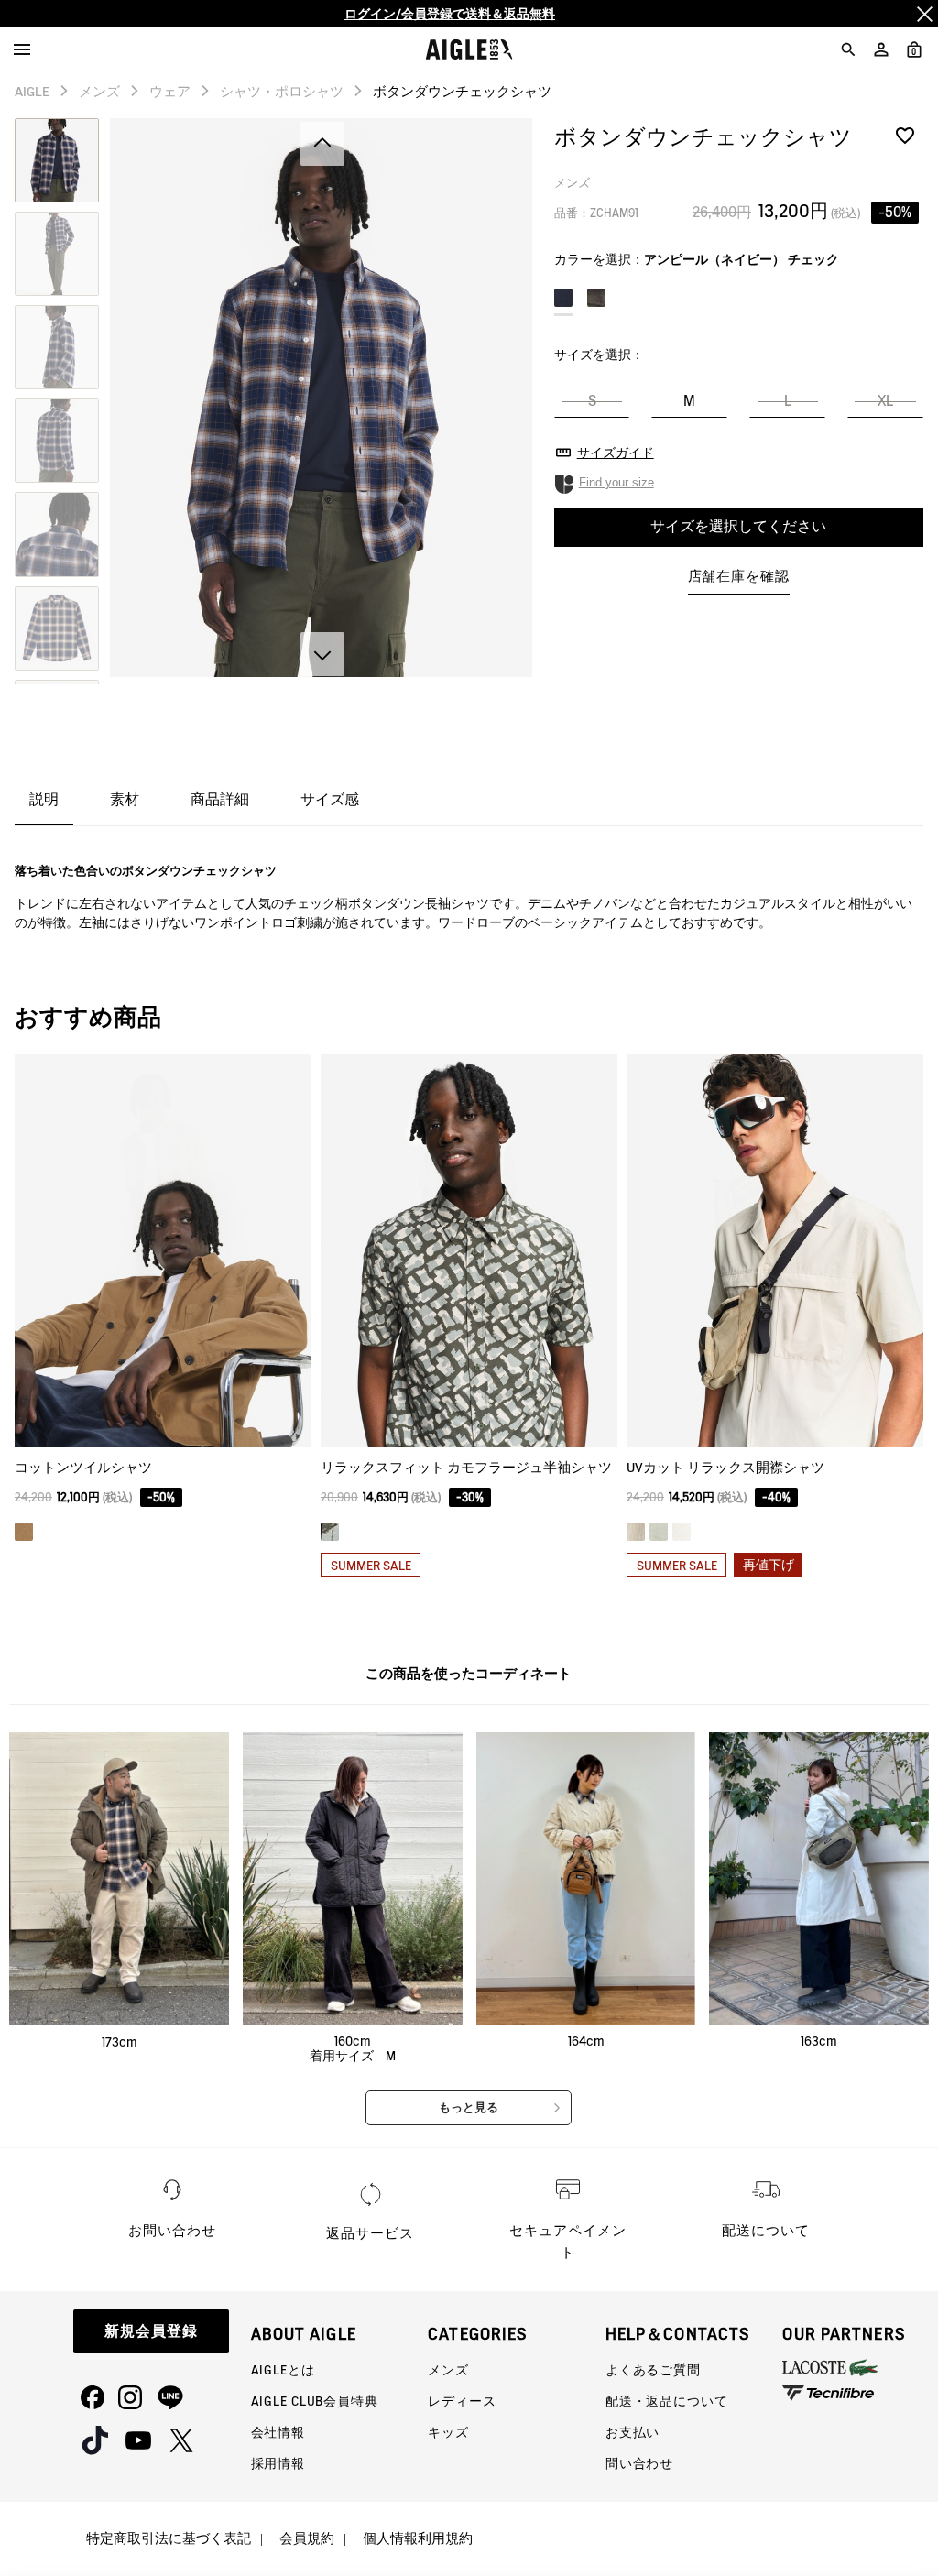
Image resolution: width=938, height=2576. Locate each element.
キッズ (448, 2432)
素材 (125, 799)
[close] (924, 14)
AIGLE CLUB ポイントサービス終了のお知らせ (450, 20)
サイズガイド (616, 453)
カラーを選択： (697, 259)
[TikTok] (95, 2440)
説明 (44, 799)
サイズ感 (330, 799)
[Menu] (22, 49)
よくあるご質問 (653, 2370)
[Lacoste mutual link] (860, 2367)
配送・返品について (667, 2401)
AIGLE (32, 92)
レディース (462, 2401)
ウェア (170, 92)
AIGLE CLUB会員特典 (315, 2401)
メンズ (99, 92)
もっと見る (469, 2107)
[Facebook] (93, 2397)
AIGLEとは (283, 2370)
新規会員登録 (151, 2331)
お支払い (633, 2432)
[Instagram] (130, 2397)
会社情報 (278, 2432)
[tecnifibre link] (860, 2395)
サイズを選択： (599, 355)
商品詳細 (220, 799)
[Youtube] (138, 2440)
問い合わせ (639, 2463)
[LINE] (170, 2397)
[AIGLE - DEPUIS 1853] (469, 49)
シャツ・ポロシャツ (282, 92)
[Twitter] (181, 2440)
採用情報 (278, 2463)
